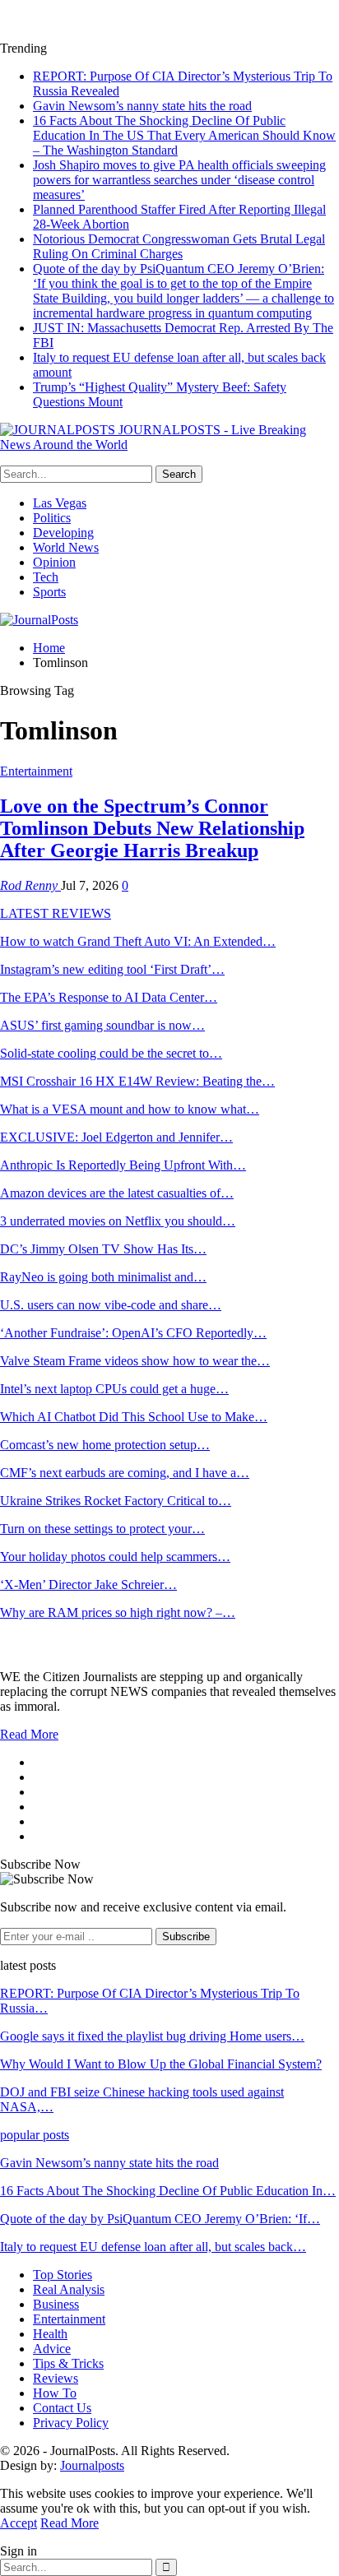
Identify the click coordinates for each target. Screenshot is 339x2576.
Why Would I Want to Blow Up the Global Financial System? (161, 2064)
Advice (52, 2349)
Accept (19, 2523)
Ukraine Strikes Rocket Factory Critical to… (116, 1501)
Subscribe (186, 1937)
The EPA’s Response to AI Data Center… (109, 997)
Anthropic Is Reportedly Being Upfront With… (123, 1165)
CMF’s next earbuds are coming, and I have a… (125, 1473)
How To (55, 2393)
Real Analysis (69, 2289)
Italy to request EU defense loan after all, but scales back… (153, 2247)
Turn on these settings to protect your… (102, 1529)
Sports (49, 592)
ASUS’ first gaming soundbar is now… (102, 1025)
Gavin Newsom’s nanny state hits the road (142, 106)
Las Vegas (60, 503)
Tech (46, 577)
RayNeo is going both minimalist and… (103, 1277)
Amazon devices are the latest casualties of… (117, 1193)
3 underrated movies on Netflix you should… (118, 1221)
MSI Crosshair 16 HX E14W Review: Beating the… (137, 1081)
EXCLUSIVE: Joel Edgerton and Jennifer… (116, 1137)
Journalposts (92, 2465)
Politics (52, 518)
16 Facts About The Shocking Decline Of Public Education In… (168, 2191)
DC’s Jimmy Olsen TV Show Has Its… (103, 1249)
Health (50, 2334)
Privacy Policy (71, 2423)
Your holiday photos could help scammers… (115, 1557)
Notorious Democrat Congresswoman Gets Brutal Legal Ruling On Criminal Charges (179, 246)
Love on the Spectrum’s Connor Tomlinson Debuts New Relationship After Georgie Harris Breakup (152, 828)
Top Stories (63, 2275)
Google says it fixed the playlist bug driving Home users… (152, 2036)
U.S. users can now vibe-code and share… (111, 1305)
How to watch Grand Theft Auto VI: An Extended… (138, 941)
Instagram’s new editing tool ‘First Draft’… (112, 969)
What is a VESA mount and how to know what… (130, 1109)
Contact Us (62, 2408)
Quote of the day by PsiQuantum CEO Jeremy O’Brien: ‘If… (160, 2219)
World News (66, 547)
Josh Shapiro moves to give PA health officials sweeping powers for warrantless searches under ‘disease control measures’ (179, 180)
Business (56, 2304)
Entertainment (36, 771)
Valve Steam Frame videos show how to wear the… (135, 1361)
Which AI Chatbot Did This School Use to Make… (134, 1417)
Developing (63, 533)
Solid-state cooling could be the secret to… (111, 1053)
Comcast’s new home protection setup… (105, 1445)
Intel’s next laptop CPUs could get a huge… (114, 1389)
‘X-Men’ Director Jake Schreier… (88, 1585)
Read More (29, 1734)
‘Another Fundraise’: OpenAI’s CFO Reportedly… (133, 1333)
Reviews (56, 2378)
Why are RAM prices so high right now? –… (118, 1612)
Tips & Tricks (68, 2363)
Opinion (54, 562)
